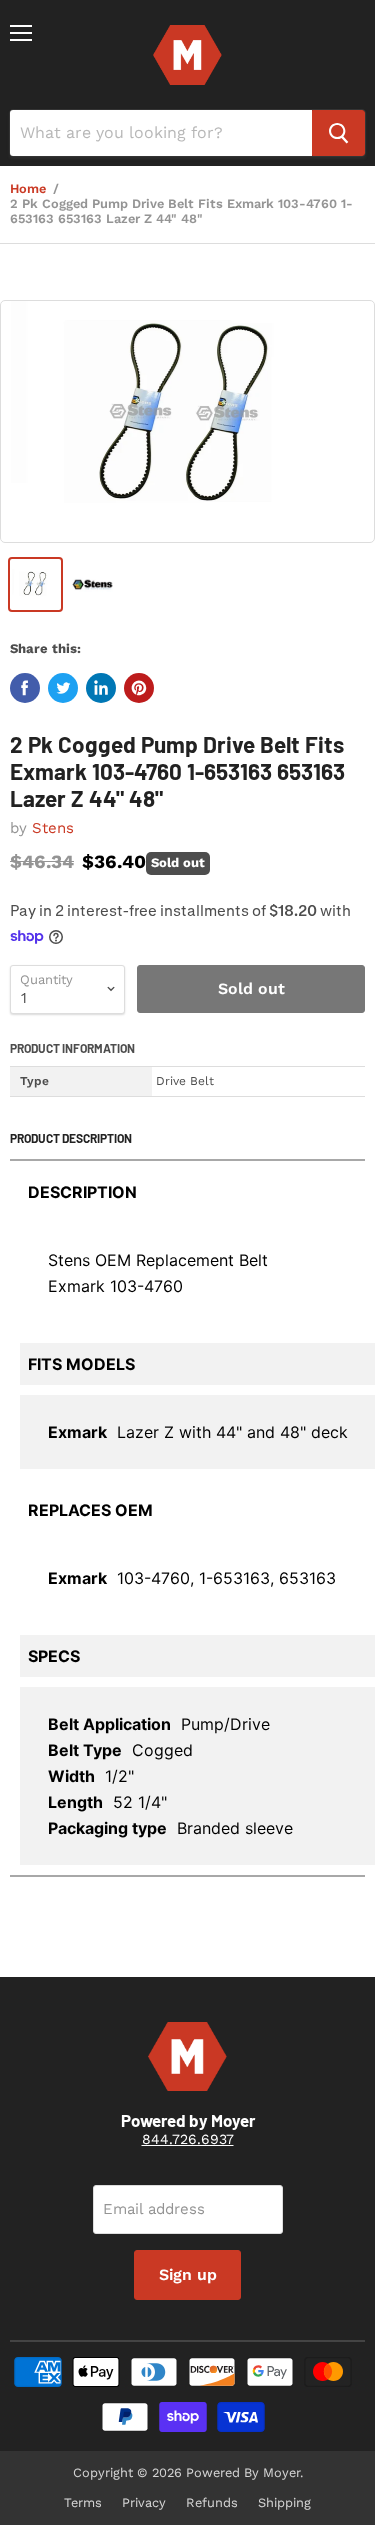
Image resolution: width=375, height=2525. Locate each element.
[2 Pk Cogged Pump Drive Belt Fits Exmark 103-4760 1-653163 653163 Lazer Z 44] (187, 421)
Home (28, 189)
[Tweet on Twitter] (63, 688)
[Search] (338, 133)
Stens (53, 828)
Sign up (188, 2274)
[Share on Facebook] (25, 688)
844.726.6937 (188, 2139)
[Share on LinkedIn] (101, 688)
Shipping (284, 2502)
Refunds (212, 2502)
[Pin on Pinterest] (139, 688)
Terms (83, 2502)
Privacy (144, 2502)
